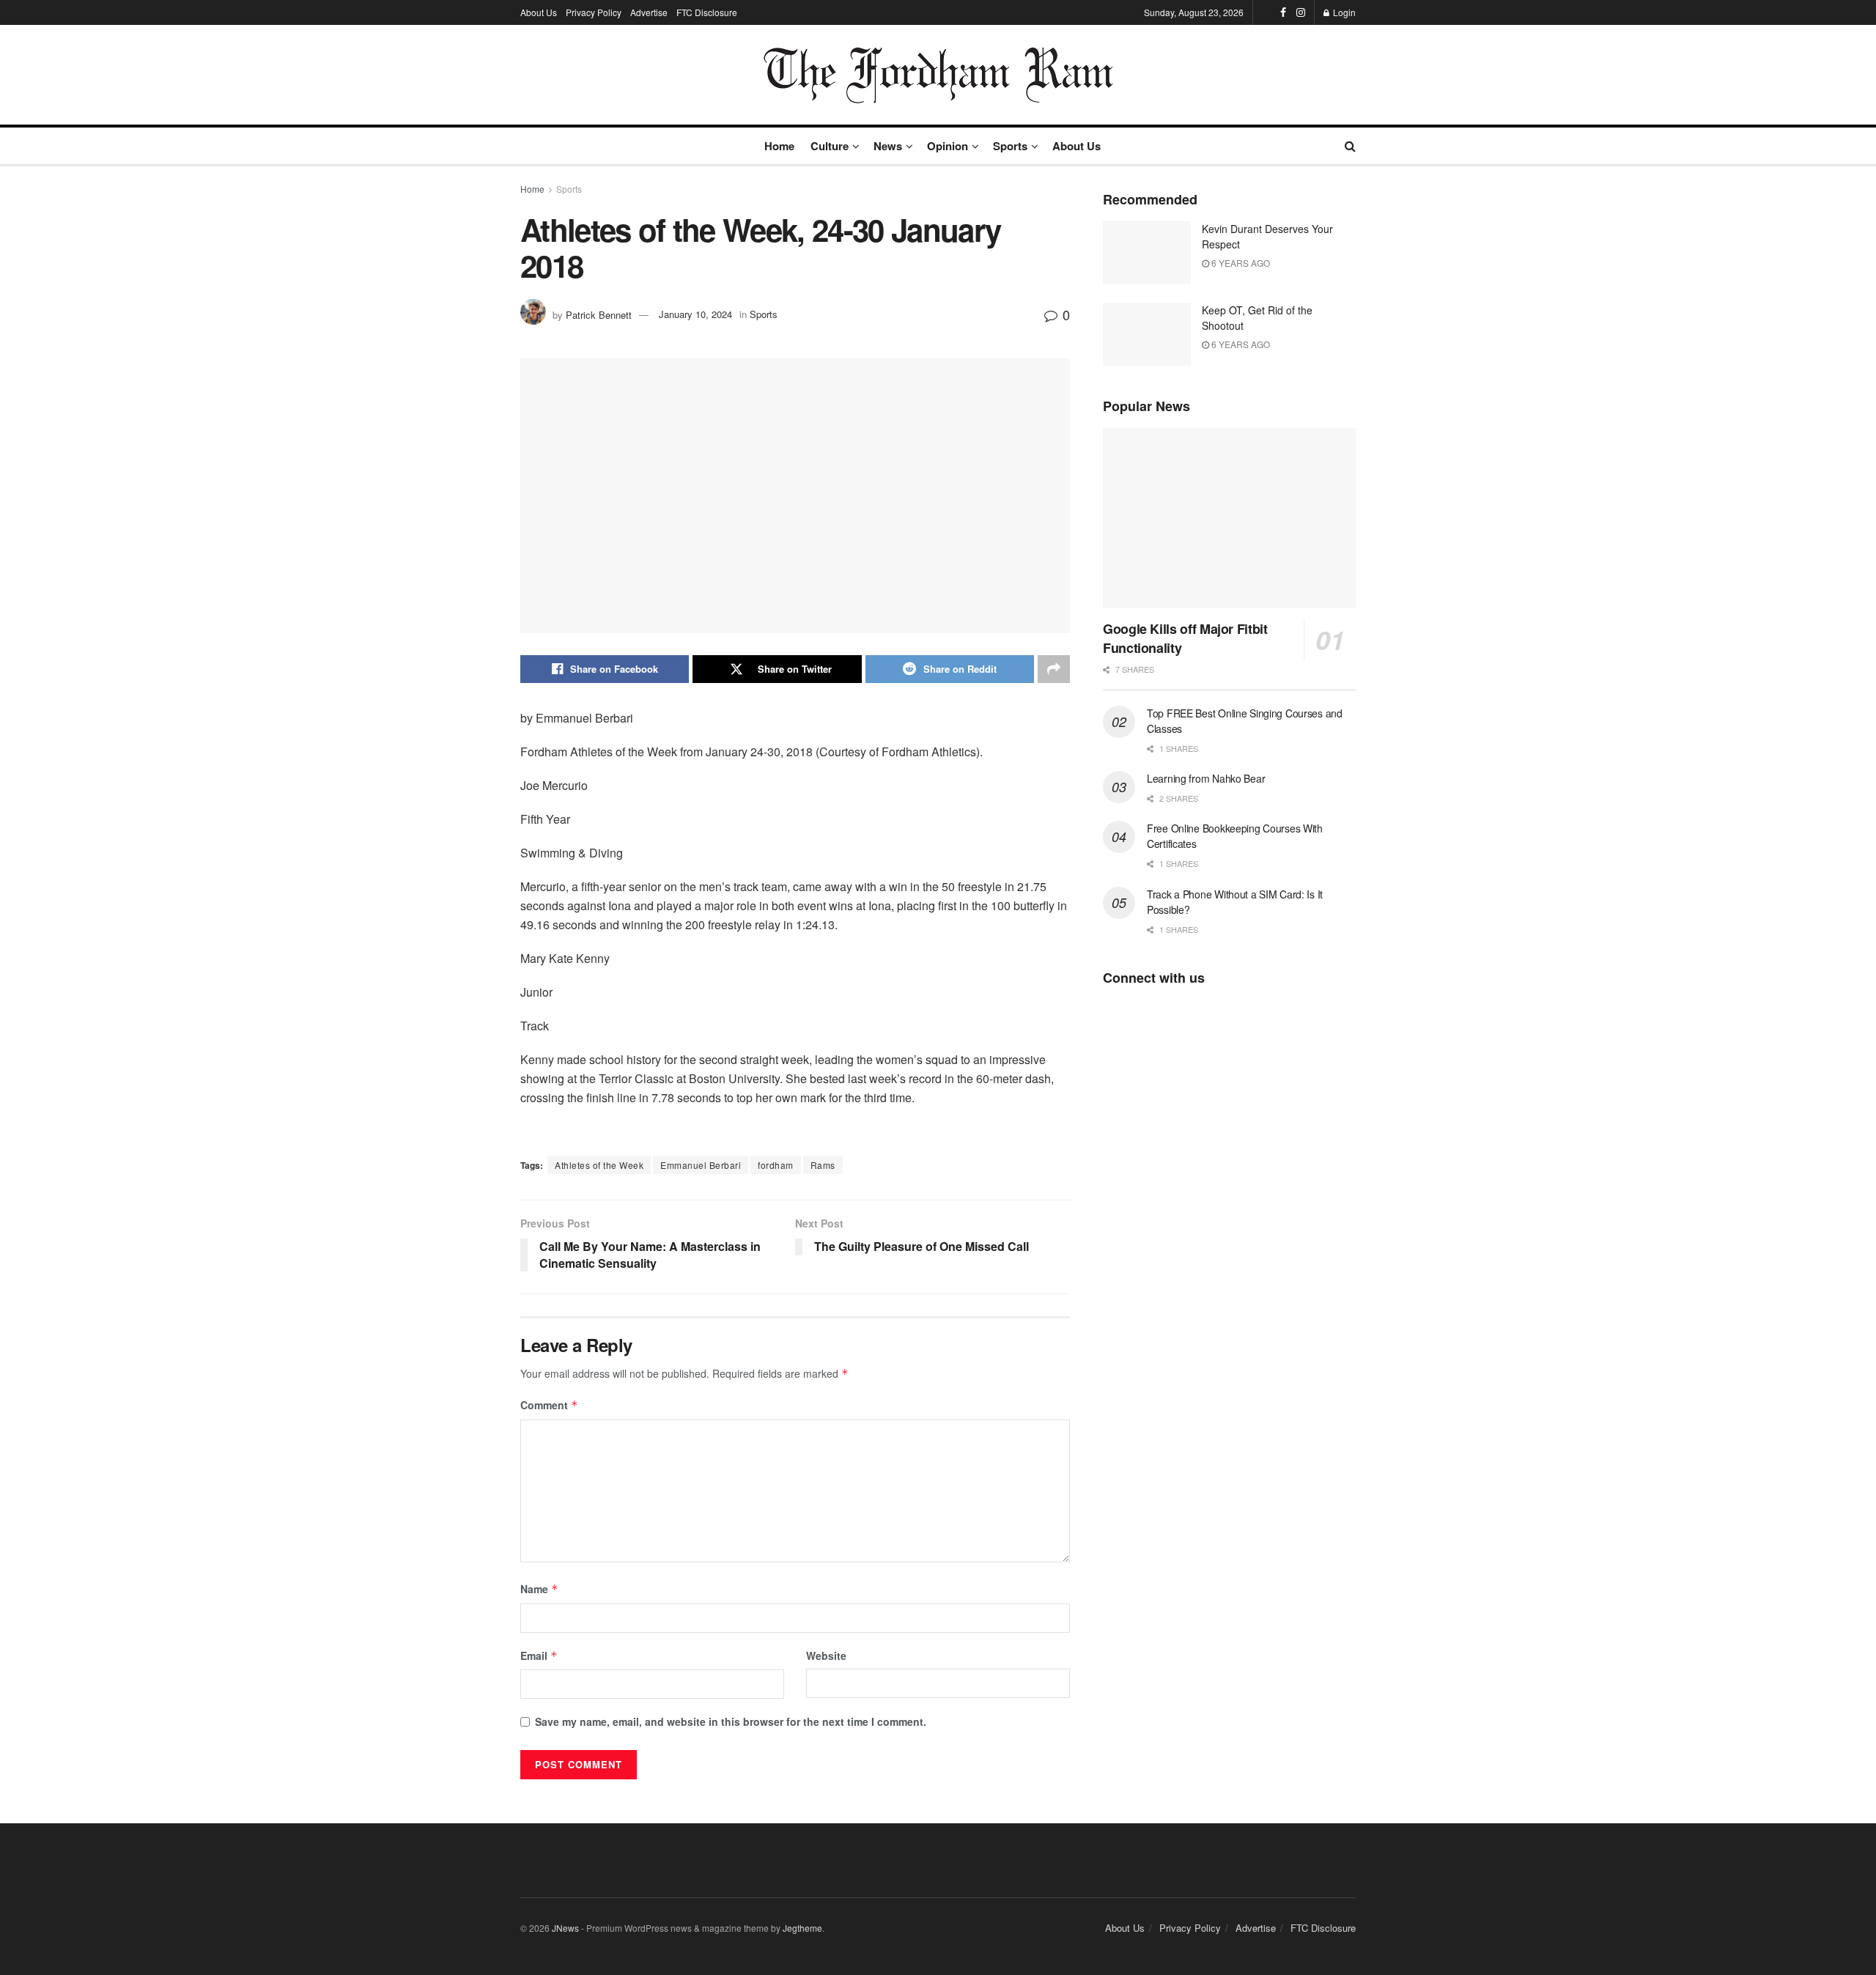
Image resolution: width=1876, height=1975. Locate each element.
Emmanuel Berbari (701, 1165)
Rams (823, 1165)
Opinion (948, 146)
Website (826, 1655)
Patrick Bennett (599, 314)
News (888, 146)
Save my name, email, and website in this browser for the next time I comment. (731, 1721)
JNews (565, 1928)
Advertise (649, 12)
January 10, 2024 (695, 314)
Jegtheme (802, 1928)
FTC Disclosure (707, 12)
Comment (549, 1405)
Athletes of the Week (599, 1165)
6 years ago (1240, 263)
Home (779, 146)
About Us (539, 12)
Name (539, 1589)
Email (539, 1655)
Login (1343, 12)
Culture (830, 146)
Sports (1010, 146)
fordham (776, 1165)
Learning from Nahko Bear (1206, 778)
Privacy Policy (594, 12)
